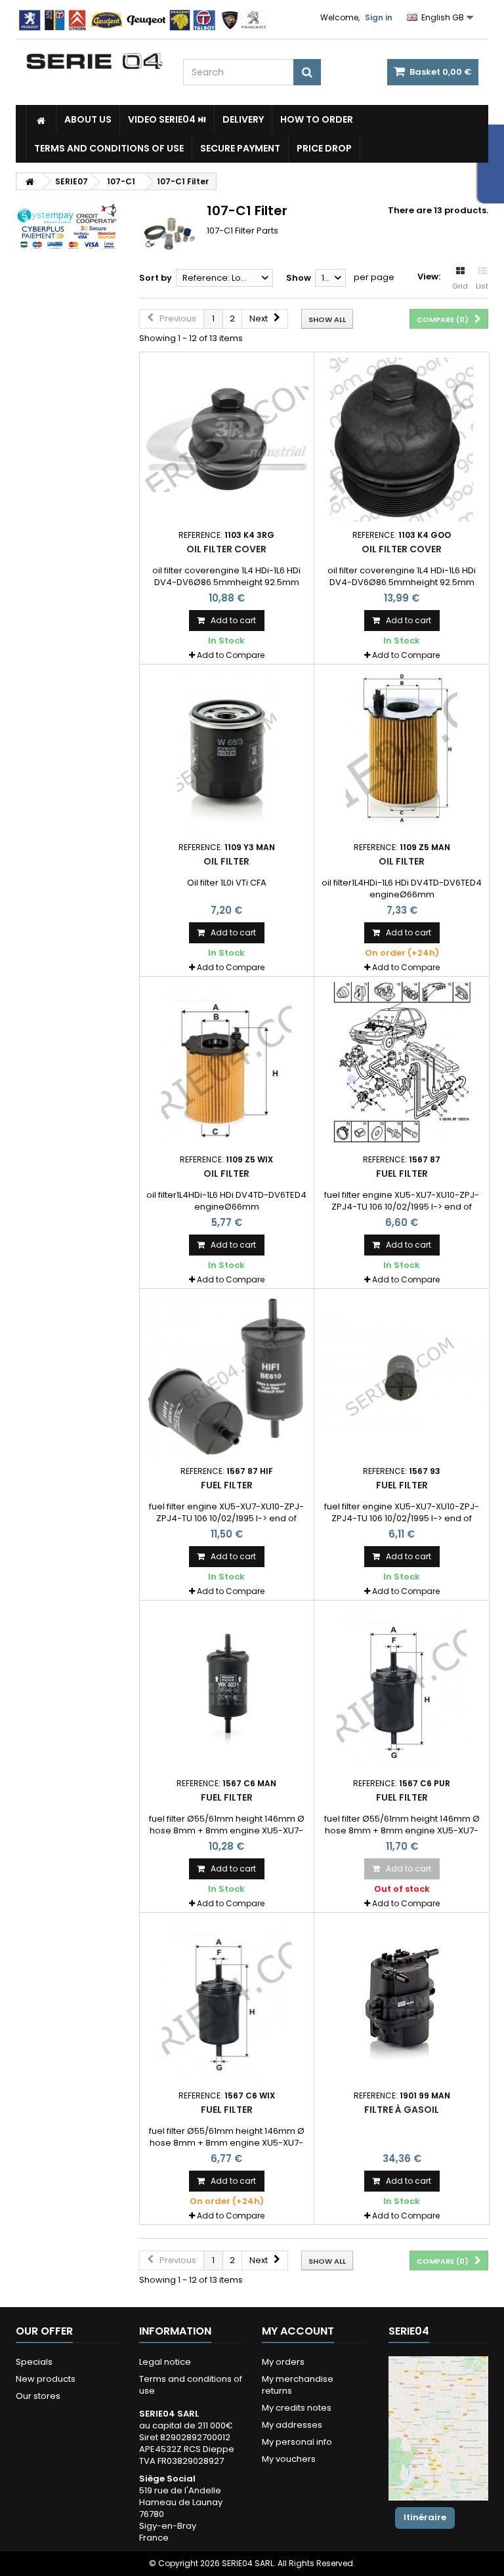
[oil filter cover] (227, 440)
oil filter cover (226, 549)
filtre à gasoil (402, 2110)
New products (46, 2379)
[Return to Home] (30, 181)
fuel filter (402, 1174)
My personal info (297, 2442)
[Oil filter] (227, 752)
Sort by (156, 278)
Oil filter (226, 861)
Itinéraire (425, 2517)
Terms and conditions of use (109, 148)
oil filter (402, 861)
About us (88, 119)
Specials (34, 2362)
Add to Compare (231, 655)
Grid (460, 286)
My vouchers (289, 2459)
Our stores (38, 2396)
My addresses (292, 2425)
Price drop (324, 148)
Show (299, 278)
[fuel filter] (402, 1064)
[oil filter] (402, 752)
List (482, 286)
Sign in (379, 17)
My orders (283, 2362)
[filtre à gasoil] (402, 2000)
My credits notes (297, 2408)
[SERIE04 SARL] (94, 61)
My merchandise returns (298, 2385)
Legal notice (165, 2362)
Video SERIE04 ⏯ (167, 119)
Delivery (243, 119)
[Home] (41, 119)
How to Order (317, 119)
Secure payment (240, 148)
